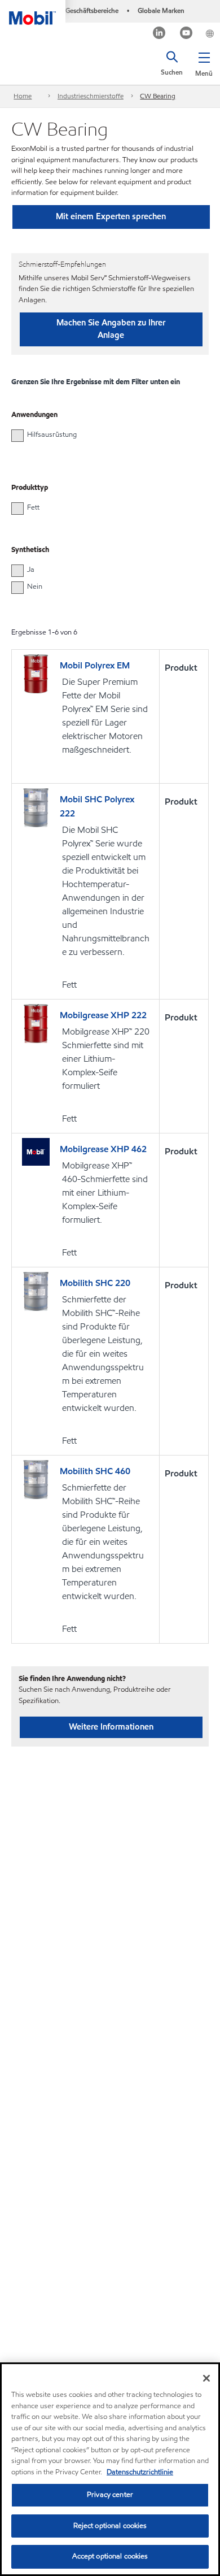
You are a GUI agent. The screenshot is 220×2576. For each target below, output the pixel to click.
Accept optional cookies (110, 2556)
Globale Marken (161, 10)
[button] (204, 62)
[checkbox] (17, 436)
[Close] (206, 2378)
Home (23, 96)
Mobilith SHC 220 (95, 1283)
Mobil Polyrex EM (95, 665)
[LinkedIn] (159, 34)
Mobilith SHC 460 (95, 1471)
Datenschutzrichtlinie (140, 2472)
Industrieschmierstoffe (91, 96)
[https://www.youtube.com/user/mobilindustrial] (186, 34)
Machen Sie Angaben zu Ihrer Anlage (111, 329)
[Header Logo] (33, 12)
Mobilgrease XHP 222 (103, 1015)
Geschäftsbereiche (92, 10)
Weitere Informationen (111, 1727)
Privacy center (110, 2495)
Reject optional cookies (110, 2526)
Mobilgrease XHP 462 (103, 1149)
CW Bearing (158, 96)
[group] (104, 435)
